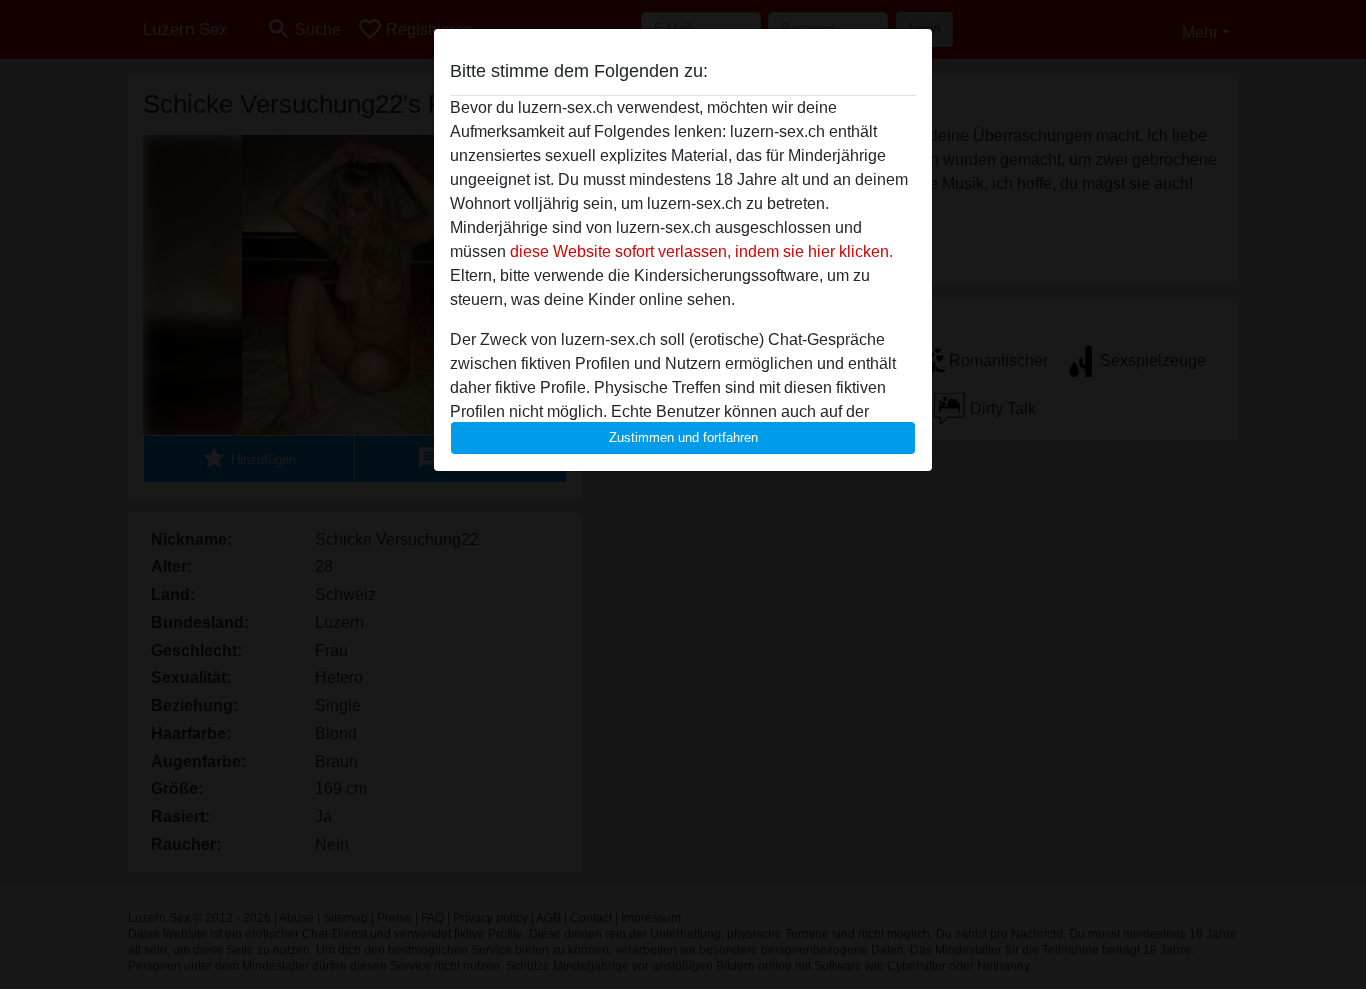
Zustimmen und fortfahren (683, 437)
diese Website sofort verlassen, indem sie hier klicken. (701, 251)
